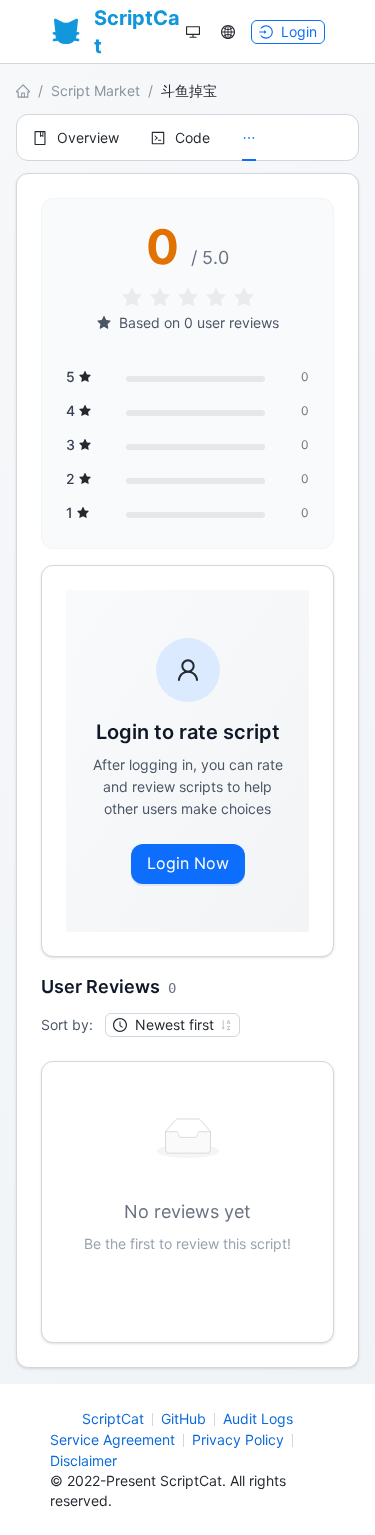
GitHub (183, 1418)
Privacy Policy (238, 1439)
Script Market (95, 90)
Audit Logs (258, 1418)
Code (192, 137)
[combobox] (163, 1025)
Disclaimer (83, 1460)
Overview (88, 137)
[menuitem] (76, 138)
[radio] (132, 298)
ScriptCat (113, 1418)
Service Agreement (112, 1439)
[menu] (187, 137)
